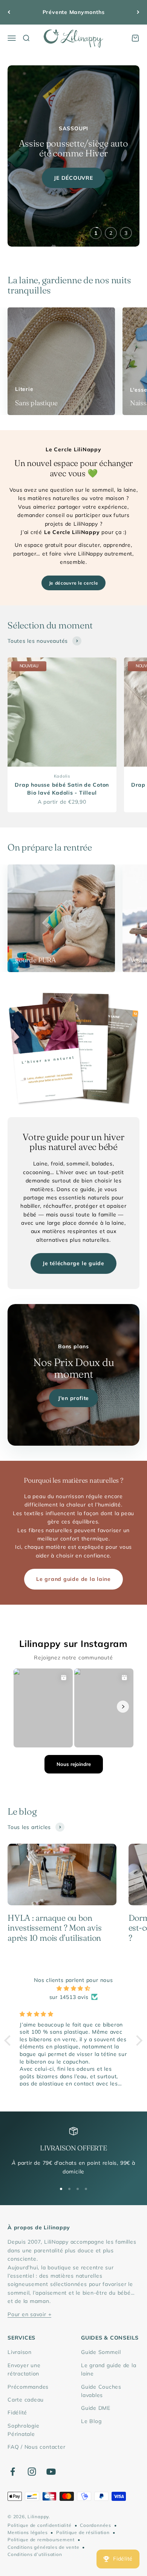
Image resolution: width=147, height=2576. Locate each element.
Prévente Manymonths (74, 12)
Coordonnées (95, 2525)
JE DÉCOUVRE (73, 178)
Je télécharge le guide (73, 1263)
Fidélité (17, 2412)
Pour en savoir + (29, 2314)
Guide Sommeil (101, 2352)
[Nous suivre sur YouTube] (51, 2472)
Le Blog (91, 2421)
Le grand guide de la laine (73, 1579)
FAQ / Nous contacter (36, 2447)
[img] (73, 1988)
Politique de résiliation (83, 2532)
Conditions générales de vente (43, 2547)
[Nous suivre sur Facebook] (13, 2472)
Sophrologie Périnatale (23, 2430)
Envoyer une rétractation (24, 2369)
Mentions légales (28, 2532)
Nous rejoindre (74, 1764)
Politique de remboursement (41, 2540)
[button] (9, 2040)
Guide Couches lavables (101, 2391)
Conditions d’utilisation (35, 2554)
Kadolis (62, 776)
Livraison (20, 2352)
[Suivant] (138, 12)
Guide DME (96, 2408)
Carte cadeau (26, 2400)
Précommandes (28, 2387)
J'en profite (73, 1398)
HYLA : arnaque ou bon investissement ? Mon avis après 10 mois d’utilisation (55, 1928)
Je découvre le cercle (74, 583)
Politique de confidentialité (40, 2525)
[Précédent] (9, 12)
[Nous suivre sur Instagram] (32, 2472)
